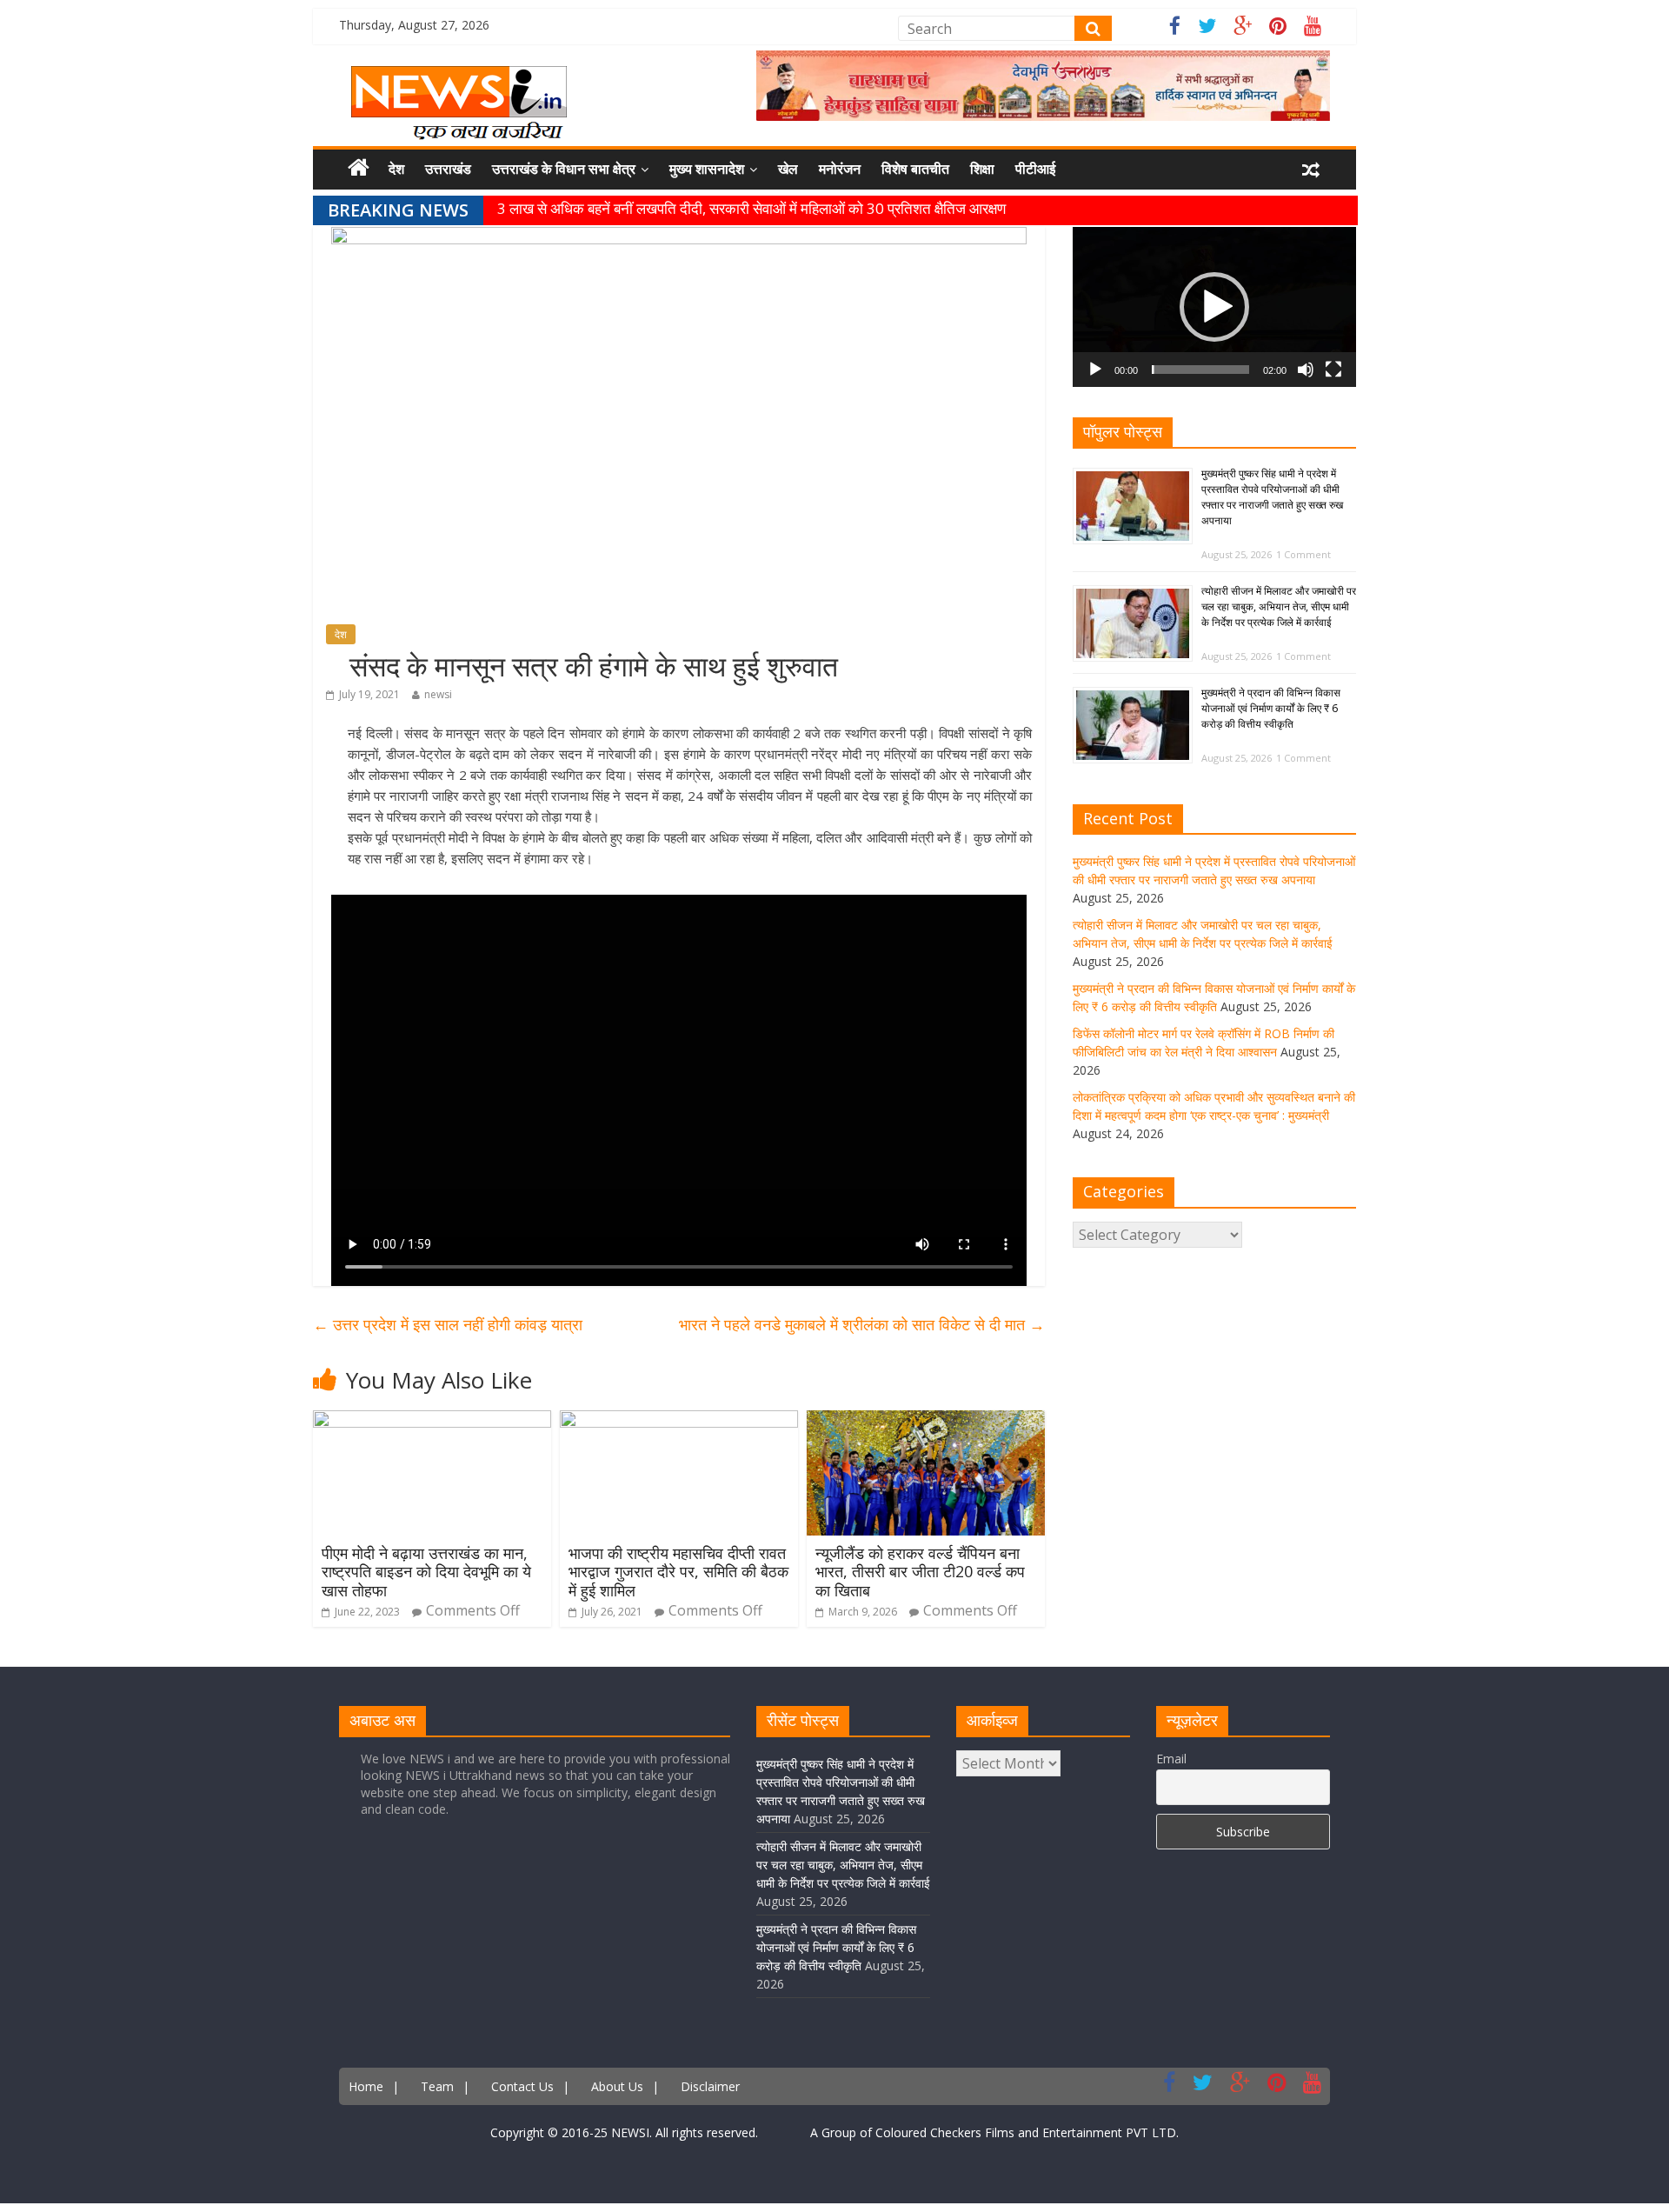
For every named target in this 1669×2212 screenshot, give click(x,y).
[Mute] (1306, 370)
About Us (617, 2086)
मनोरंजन (840, 169)
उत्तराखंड (448, 169)
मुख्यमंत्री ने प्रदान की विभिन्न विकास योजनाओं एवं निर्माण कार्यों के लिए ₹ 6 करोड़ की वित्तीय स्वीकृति (1271, 708)
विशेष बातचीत (915, 169)
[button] (1214, 307)
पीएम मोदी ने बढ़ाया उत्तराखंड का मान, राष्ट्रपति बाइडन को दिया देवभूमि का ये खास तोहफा (426, 1572)
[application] (1214, 307)
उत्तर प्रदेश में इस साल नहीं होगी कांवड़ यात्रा (448, 1324)
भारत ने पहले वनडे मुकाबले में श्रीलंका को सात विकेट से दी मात (862, 1324)
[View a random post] (1311, 170)
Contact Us (522, 2086)
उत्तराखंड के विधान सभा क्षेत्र (564, 169)
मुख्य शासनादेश (707, 169)
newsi (438, 694)
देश (396, 169)
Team (437, 2086)
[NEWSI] (459, 77)
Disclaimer (710, 2086)
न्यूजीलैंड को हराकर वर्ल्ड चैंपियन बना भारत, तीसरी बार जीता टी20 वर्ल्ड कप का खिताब (920, 1572)
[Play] (1095, 370)
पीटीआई (1035, 169)
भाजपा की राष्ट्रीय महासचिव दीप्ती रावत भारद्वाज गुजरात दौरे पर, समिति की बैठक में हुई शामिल (678, 1572)
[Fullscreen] (1333, 370)
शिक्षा (982, 169)
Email (1171, 1759)
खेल (788, 169)
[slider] (1200, 370)
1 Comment (1303, 554)
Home (366, 2086)
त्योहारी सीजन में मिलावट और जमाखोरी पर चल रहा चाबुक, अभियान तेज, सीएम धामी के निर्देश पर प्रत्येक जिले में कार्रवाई (1279, 606)
